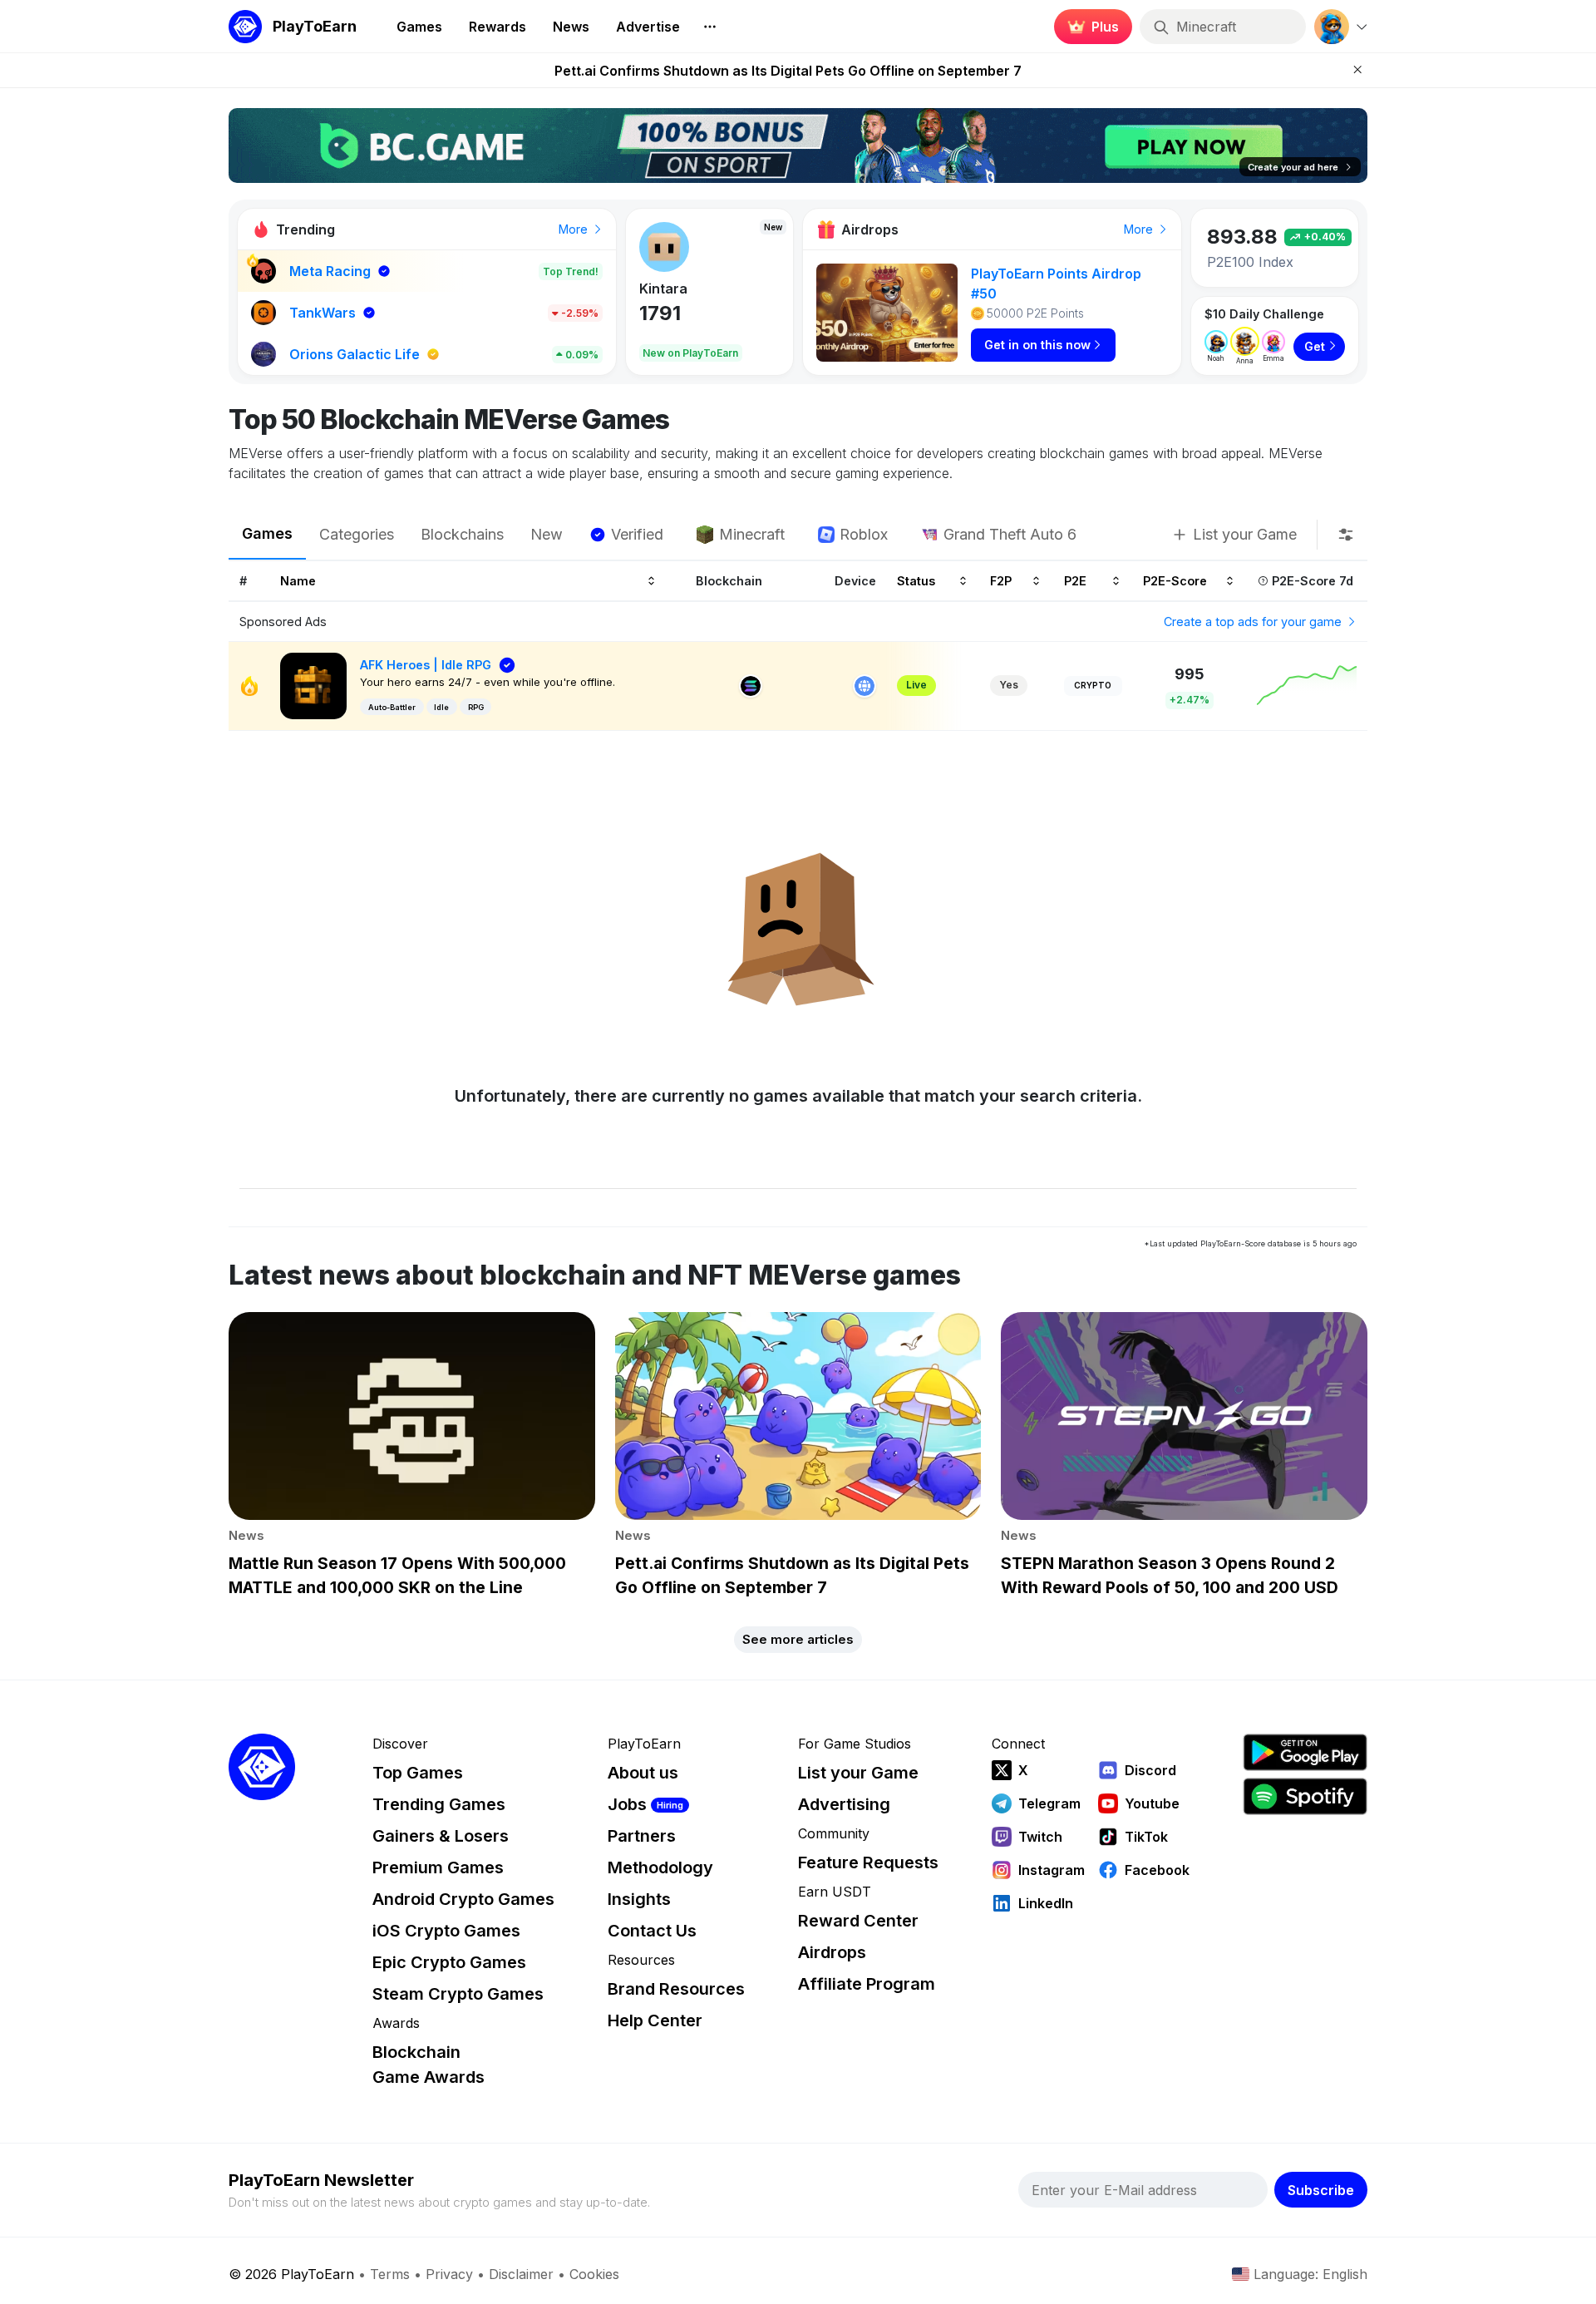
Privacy (449, 2274)
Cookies (594, 2274)
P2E (1075, 580)
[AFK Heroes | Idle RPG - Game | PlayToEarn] (313, 685)
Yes (1009, 685)
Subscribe (1321, 2190)
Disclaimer (521, 2274)
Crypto (1093, 685)
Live (916, 685)
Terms (390, 2274)
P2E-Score (1175, 580)
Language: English (1310, 2274)
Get (1315, 346)
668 (659, 313)
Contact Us (652, 1931)
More (575, 229)
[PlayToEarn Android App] (1305, 1752)
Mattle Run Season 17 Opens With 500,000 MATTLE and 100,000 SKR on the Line (788, 71)
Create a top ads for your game (1254, 622)
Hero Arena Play (693, 289)
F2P (1001, 580)
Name (298, 580)
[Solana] (751, 686)
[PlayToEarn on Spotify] (1305, 1796)
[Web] (864, 686)
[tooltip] (1346, 535)
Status (916, 580)
